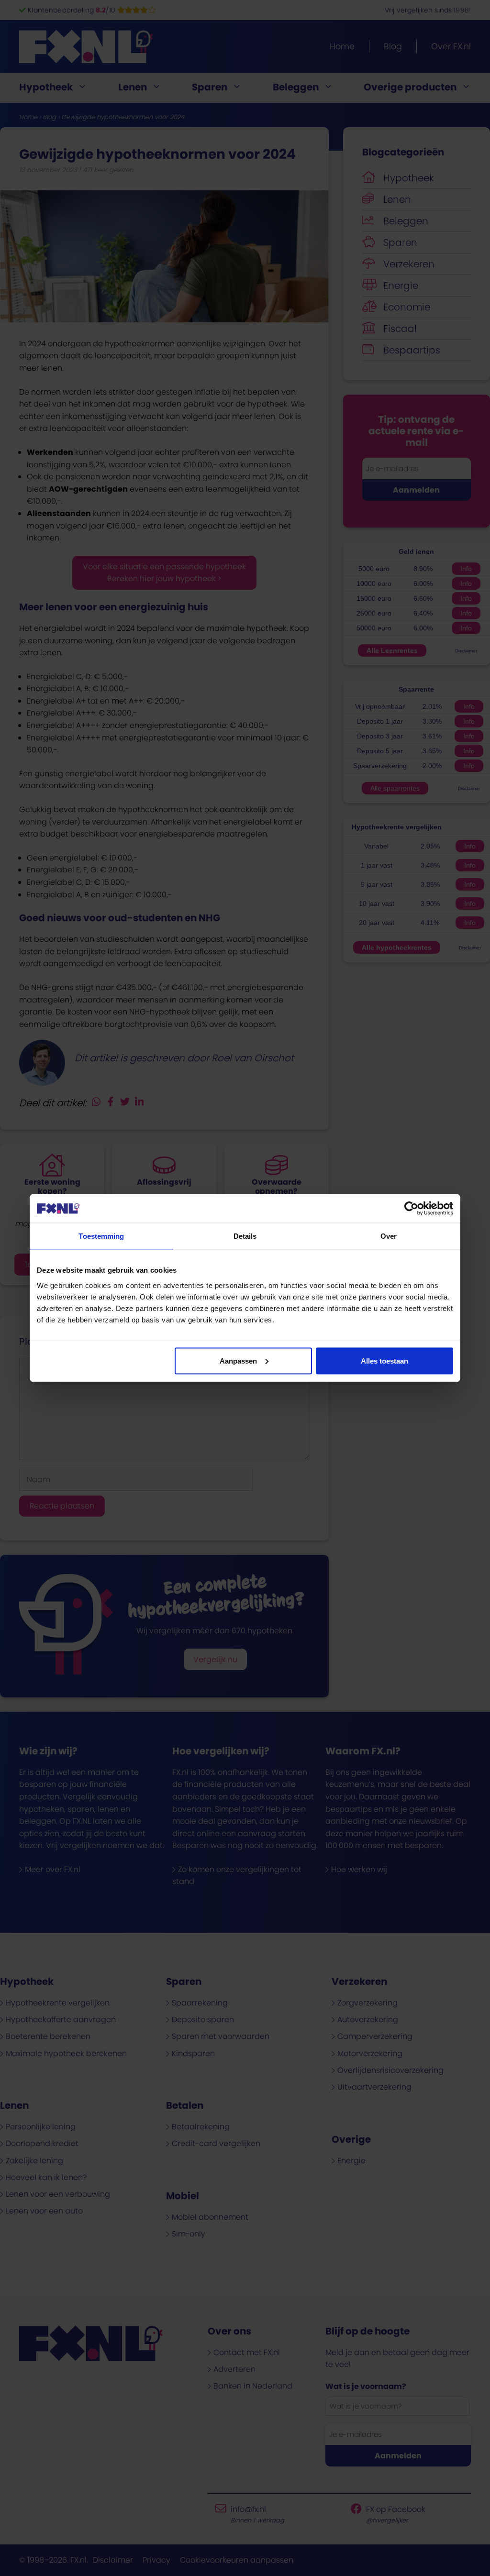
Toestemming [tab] (101, 1236)
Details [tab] (245, 1236)
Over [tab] (389, 1236)
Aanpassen (238, 1360)
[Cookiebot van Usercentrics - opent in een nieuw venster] (411, 1209)
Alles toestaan (384, 1360)
